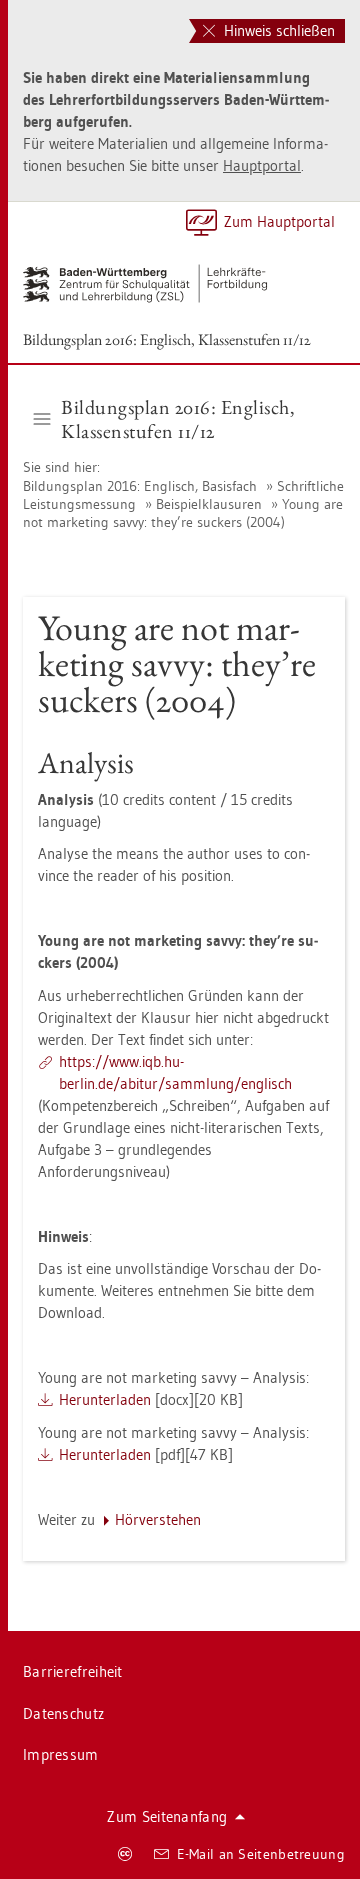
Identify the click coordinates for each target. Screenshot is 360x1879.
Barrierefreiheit (73, 1671)
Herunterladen (105, 1399)
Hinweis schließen (277, 30)
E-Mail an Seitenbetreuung (261, 1854)
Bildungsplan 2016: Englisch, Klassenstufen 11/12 (167, 339)
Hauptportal (262, 165)
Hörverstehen (158, 1519)
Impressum (61, 1754)
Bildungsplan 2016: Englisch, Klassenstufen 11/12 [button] (178, 419)
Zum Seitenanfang (167, 1816)
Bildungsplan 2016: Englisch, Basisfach (142, 486)
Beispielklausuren (209, 504)
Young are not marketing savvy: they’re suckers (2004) (183, 513)
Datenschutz (63, 1713)
